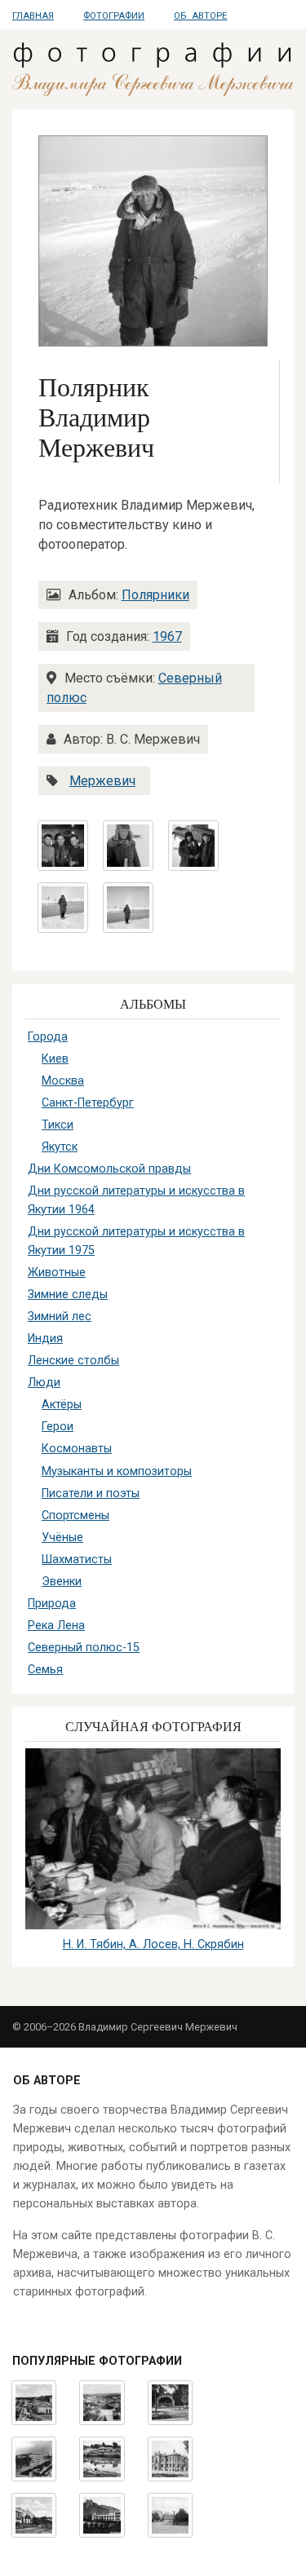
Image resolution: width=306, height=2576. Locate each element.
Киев (55, 1059)
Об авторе (200, 16)
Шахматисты (77, 1560)
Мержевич (102, 781)
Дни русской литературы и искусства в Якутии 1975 (136, 1241)
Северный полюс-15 (84, 1648)
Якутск (60, 1147)
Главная (33, 16)
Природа (52, 1604)
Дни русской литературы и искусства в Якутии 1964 (136, 1200)
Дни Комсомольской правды (109, 1169)
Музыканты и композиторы (117, 1471)
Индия (45, 1339)
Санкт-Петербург (88, 1103)
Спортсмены (75, 1516)
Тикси (58, 1125)
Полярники (155, 595)
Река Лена (56, 1626)
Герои (58, 1427)
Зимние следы (68, 1295)
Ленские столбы (73, 1361)
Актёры (62, 1405)
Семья (45, 1670)
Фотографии (114, 16)
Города (48, 1037)
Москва (63, 1081)
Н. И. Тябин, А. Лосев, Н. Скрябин (153, 1944)
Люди (44, 1383)
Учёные (62, 1538)
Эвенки (62, 1582)
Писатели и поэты (91, 1493)
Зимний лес (60, 1317)
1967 (167, 636)
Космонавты (77, 1449)
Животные (57, 1273)
